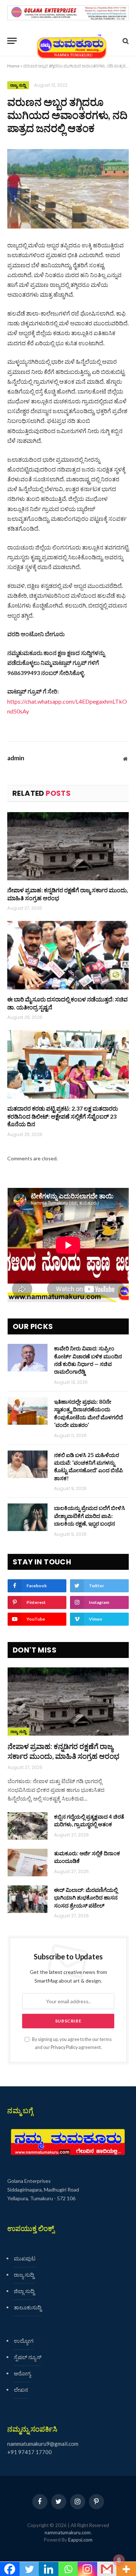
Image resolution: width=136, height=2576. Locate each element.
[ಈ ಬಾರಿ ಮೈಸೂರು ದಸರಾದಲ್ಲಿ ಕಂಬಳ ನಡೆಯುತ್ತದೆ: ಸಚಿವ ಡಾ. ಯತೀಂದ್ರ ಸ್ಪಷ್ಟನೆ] (68, 955)
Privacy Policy (64, 2047)
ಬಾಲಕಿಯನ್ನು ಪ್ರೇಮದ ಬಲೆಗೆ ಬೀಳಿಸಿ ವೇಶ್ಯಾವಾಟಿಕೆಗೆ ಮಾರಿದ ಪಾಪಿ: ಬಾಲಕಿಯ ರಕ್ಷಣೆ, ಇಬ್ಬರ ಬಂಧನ (90, 1516)
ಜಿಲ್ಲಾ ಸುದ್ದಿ (24, 2291)
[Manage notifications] (119, 2560)
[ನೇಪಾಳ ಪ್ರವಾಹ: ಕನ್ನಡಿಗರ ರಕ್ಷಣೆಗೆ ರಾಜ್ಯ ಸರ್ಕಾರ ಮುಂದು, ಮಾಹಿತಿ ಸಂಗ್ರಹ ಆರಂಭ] (68, 846)
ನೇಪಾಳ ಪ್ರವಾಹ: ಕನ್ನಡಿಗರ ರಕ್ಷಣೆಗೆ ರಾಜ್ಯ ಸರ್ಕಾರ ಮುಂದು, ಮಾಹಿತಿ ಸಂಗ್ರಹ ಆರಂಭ (68, 894)
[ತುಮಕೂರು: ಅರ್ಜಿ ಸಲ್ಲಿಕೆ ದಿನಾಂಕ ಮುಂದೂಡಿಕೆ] (28, 1863)
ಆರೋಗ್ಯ (22, 2373)
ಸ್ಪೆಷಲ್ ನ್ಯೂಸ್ (28, 2357)
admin (16, 758)
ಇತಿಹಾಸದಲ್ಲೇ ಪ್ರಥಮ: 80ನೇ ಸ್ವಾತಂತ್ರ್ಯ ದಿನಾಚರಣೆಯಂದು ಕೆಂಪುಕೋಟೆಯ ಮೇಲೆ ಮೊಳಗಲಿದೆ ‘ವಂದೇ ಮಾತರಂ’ (88, 1413)
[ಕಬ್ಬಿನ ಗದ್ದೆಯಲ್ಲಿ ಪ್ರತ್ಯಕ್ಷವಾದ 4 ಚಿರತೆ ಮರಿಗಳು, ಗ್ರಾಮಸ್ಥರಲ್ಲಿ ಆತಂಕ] (28, 1826)
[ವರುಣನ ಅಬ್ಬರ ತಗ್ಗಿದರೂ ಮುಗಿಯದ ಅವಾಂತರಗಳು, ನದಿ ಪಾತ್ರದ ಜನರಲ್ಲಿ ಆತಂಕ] (68, 189)
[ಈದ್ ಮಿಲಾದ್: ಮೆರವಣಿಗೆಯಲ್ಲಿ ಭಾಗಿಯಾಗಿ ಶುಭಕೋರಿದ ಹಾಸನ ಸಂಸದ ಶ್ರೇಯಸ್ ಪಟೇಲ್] (28, 1899)
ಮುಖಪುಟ (25, 2258)
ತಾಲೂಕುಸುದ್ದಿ (28, 2307)
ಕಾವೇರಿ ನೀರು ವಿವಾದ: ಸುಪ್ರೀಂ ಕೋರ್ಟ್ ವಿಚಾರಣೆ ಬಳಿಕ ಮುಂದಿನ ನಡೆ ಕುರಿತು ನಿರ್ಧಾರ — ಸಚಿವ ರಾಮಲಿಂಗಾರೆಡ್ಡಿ (88, 1360)
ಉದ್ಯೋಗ (24, 2341)
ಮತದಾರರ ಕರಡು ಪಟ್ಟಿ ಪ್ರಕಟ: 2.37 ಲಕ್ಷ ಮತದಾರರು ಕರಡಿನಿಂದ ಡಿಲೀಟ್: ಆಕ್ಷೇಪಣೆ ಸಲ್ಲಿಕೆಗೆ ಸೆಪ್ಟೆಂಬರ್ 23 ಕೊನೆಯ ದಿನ (63, 1116)
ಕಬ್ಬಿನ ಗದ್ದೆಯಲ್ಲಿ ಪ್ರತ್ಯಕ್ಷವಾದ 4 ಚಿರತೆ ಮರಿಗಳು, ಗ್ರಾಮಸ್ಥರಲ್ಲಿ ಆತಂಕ (89, 1820)
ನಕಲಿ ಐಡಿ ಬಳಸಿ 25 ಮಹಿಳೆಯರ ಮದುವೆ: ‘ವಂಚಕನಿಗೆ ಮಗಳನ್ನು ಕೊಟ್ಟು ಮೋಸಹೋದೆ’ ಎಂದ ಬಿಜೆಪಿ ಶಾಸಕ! (88, 1466)
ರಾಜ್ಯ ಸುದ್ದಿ (18, 85)
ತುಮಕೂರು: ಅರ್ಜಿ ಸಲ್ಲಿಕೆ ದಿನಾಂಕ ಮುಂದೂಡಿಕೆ (87, 1857)
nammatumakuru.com (68, 2532)
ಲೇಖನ (21, 2390)
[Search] (125, 41)
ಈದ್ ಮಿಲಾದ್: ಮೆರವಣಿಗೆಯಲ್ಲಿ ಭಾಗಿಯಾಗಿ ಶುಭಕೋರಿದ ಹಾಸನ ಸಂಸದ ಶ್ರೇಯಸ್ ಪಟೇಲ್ (86, 1898)
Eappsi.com (80, 2540)
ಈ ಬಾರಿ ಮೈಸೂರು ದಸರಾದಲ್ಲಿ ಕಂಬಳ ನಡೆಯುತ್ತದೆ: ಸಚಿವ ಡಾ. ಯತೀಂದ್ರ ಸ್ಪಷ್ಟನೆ (67, 1003)
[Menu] (12, 41)
